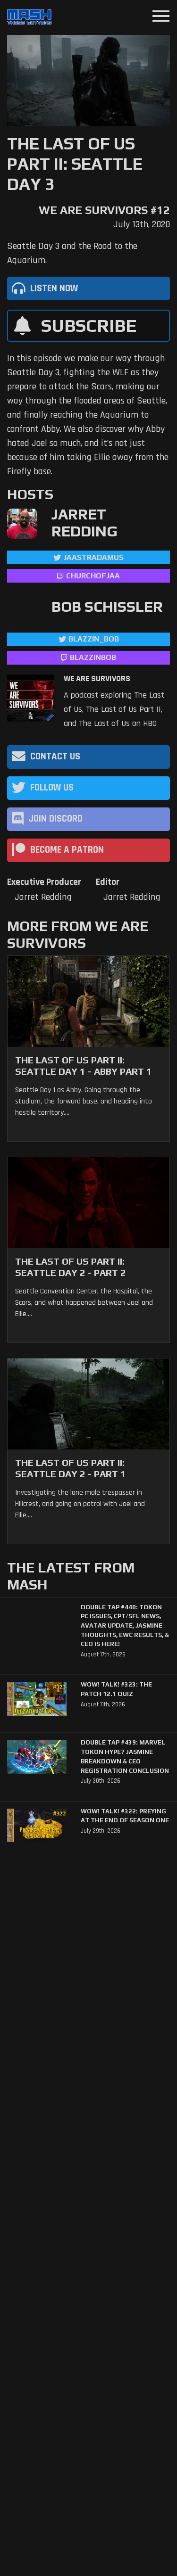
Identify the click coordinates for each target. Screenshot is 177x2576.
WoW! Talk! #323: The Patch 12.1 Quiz (116, 1689)
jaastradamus (93, 557)
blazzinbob (93, 657)
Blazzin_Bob (94, 639)
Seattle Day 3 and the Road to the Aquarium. (72, 253)
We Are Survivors (97, 679)
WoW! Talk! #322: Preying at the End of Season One (125, 1816)
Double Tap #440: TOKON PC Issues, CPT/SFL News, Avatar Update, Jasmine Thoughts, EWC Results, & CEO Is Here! (125, 1626)
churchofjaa (93, 576)
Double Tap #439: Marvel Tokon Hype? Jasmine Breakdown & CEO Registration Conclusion (125, 1756)
